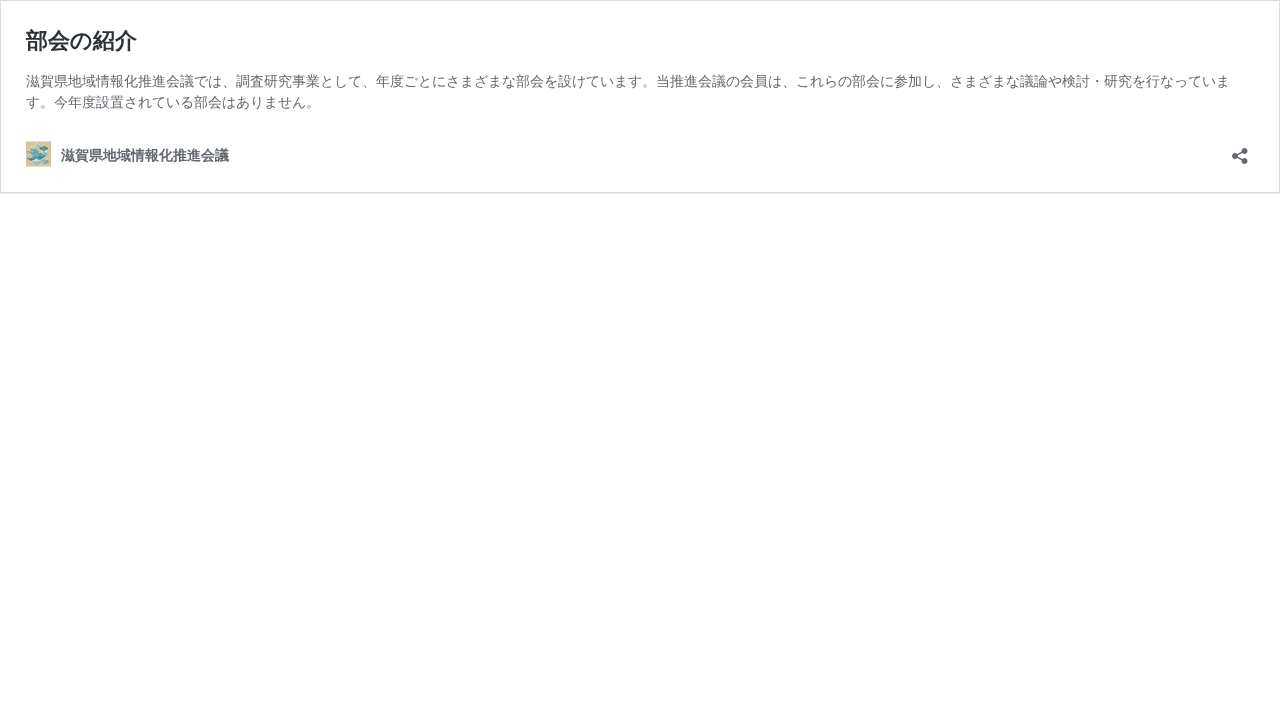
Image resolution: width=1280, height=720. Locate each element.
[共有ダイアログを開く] (1240, 149)
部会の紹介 (81, 40)
